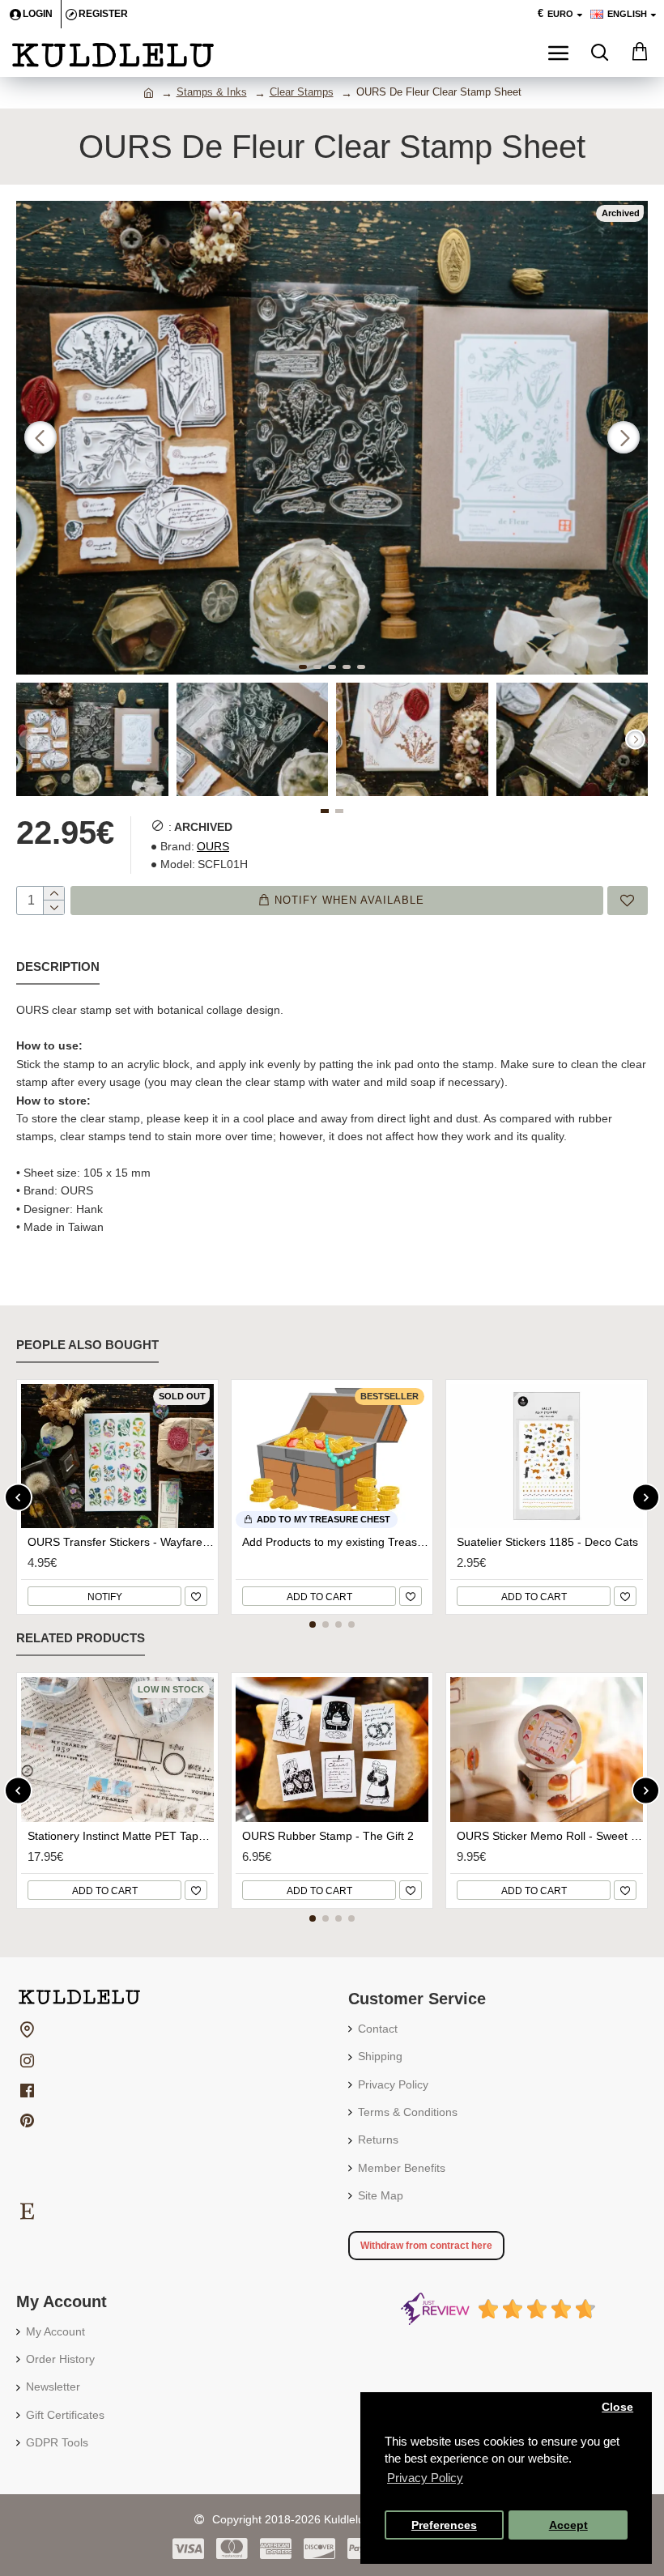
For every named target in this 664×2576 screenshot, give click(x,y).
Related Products (81, 1638)
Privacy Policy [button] (425, 2478)
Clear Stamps (302, 92)
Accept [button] (568, 2525)
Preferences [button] (444, 2525)
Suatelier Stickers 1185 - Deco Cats (547, 1542)
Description (58, 967)
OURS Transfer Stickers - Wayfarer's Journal (121, 1542)
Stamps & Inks (212, 92)
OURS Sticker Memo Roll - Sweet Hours (550, 1836)
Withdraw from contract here (426, 2246)
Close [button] (617, 2407)
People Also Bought (87, 1345)
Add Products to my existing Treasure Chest (335, 1542)
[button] (40, 437)
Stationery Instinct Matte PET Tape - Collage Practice (121, 1836)
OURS (213, 846)
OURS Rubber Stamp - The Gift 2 (328, 1836)
